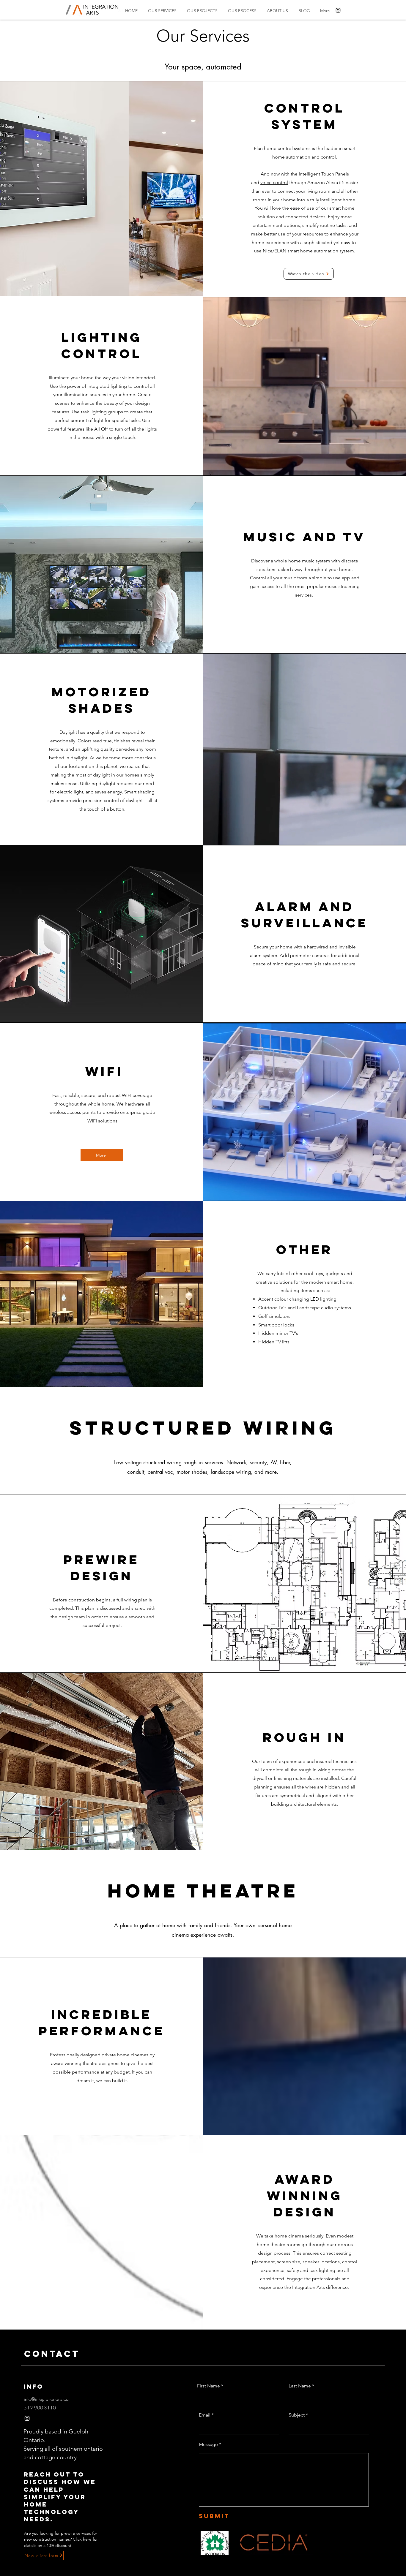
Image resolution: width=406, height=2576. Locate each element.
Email (205, 2415)
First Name (208, 2386)
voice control (274, 182)
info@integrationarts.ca (46, 2399)
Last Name (300, 2386)
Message (208, 2444)
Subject (297, 2415)
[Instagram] (338, 10)
